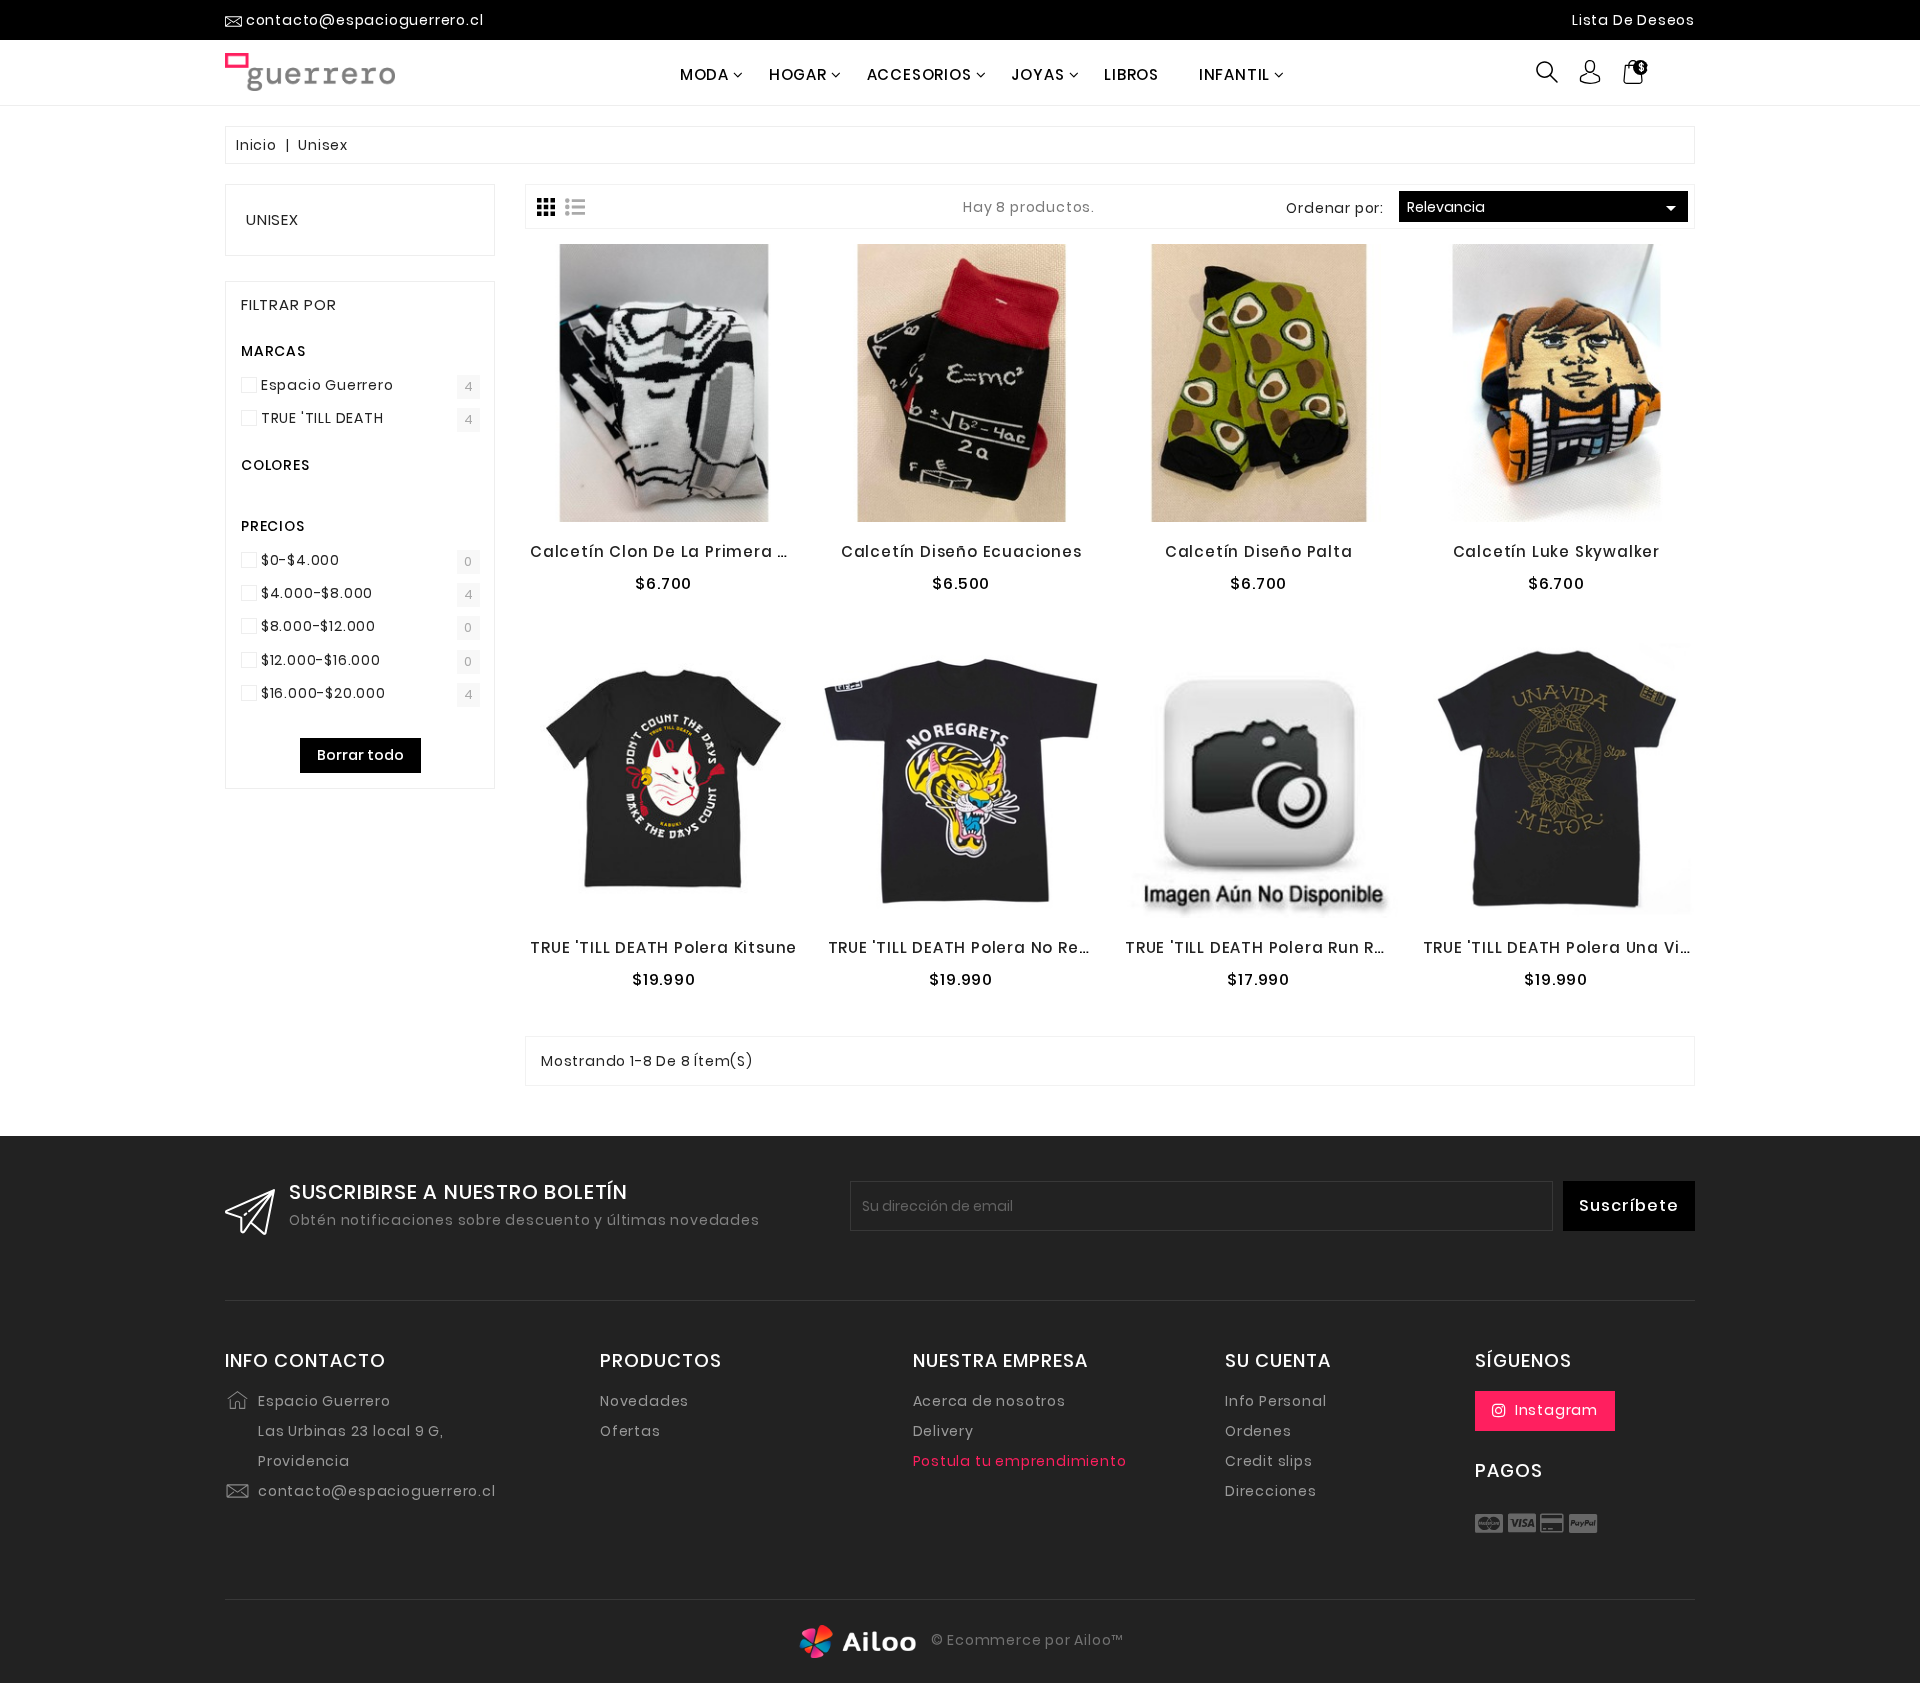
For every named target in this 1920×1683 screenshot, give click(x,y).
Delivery (943, 1431)
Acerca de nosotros (989, 1401)
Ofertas (630, 1431)
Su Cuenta (1278, 1361)
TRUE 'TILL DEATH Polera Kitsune (663, 947)
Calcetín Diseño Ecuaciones (961, 551)
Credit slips (1269, 1461)
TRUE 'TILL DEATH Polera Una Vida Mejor (1589, 947)
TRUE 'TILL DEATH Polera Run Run (1260, 947)
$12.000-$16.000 (321, 660)
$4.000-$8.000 (317, 593)
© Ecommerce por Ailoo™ (1025, 1640)
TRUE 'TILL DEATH (322, 418)
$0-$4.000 (300, 560)
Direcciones (1271, 1491)
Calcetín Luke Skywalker (1556, 551)
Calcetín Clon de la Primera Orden (680, 551)
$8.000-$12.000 (318, 626)
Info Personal (1275, 1401)
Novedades (644, 1401)
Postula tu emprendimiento (1020, 1461)
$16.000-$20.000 (323, 693)
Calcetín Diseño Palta (1259, 551)
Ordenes (1258, 1431)
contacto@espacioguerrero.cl (377, 1491)
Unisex (272, 219)
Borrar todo (360, 755)
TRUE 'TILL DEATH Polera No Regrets (976, 947)
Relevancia (1545, 208)
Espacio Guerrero (327, 385)
